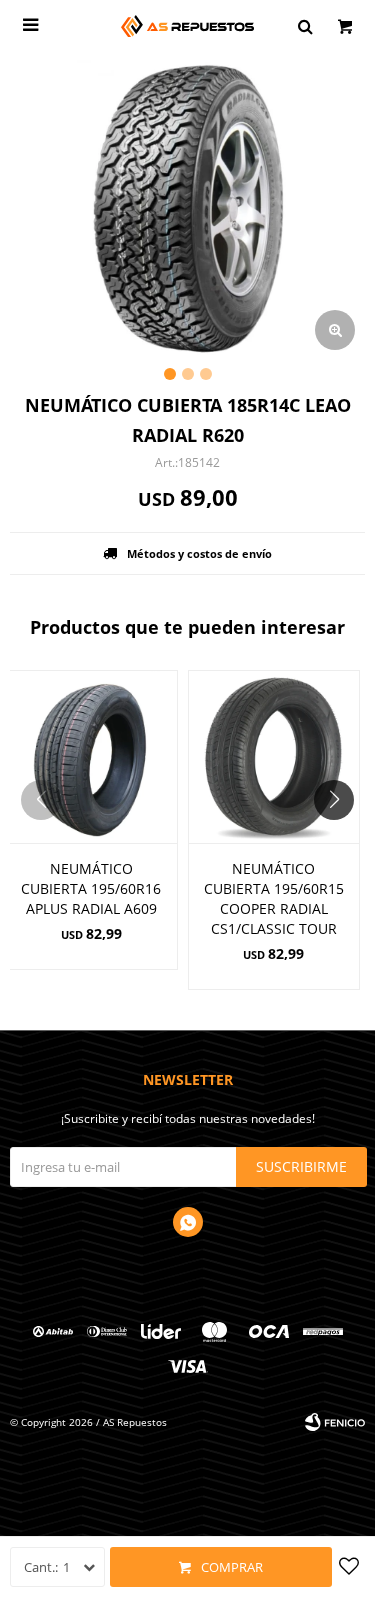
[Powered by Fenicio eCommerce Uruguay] (335, 1422)
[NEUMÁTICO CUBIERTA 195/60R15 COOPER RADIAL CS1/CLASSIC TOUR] (274, 756)
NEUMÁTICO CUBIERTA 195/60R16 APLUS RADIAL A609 (91, 888)
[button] (341, 840)
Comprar (232, 1567)
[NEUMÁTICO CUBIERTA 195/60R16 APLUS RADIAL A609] (91, 756)
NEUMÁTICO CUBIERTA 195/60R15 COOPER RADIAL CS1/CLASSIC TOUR (274, 898)
